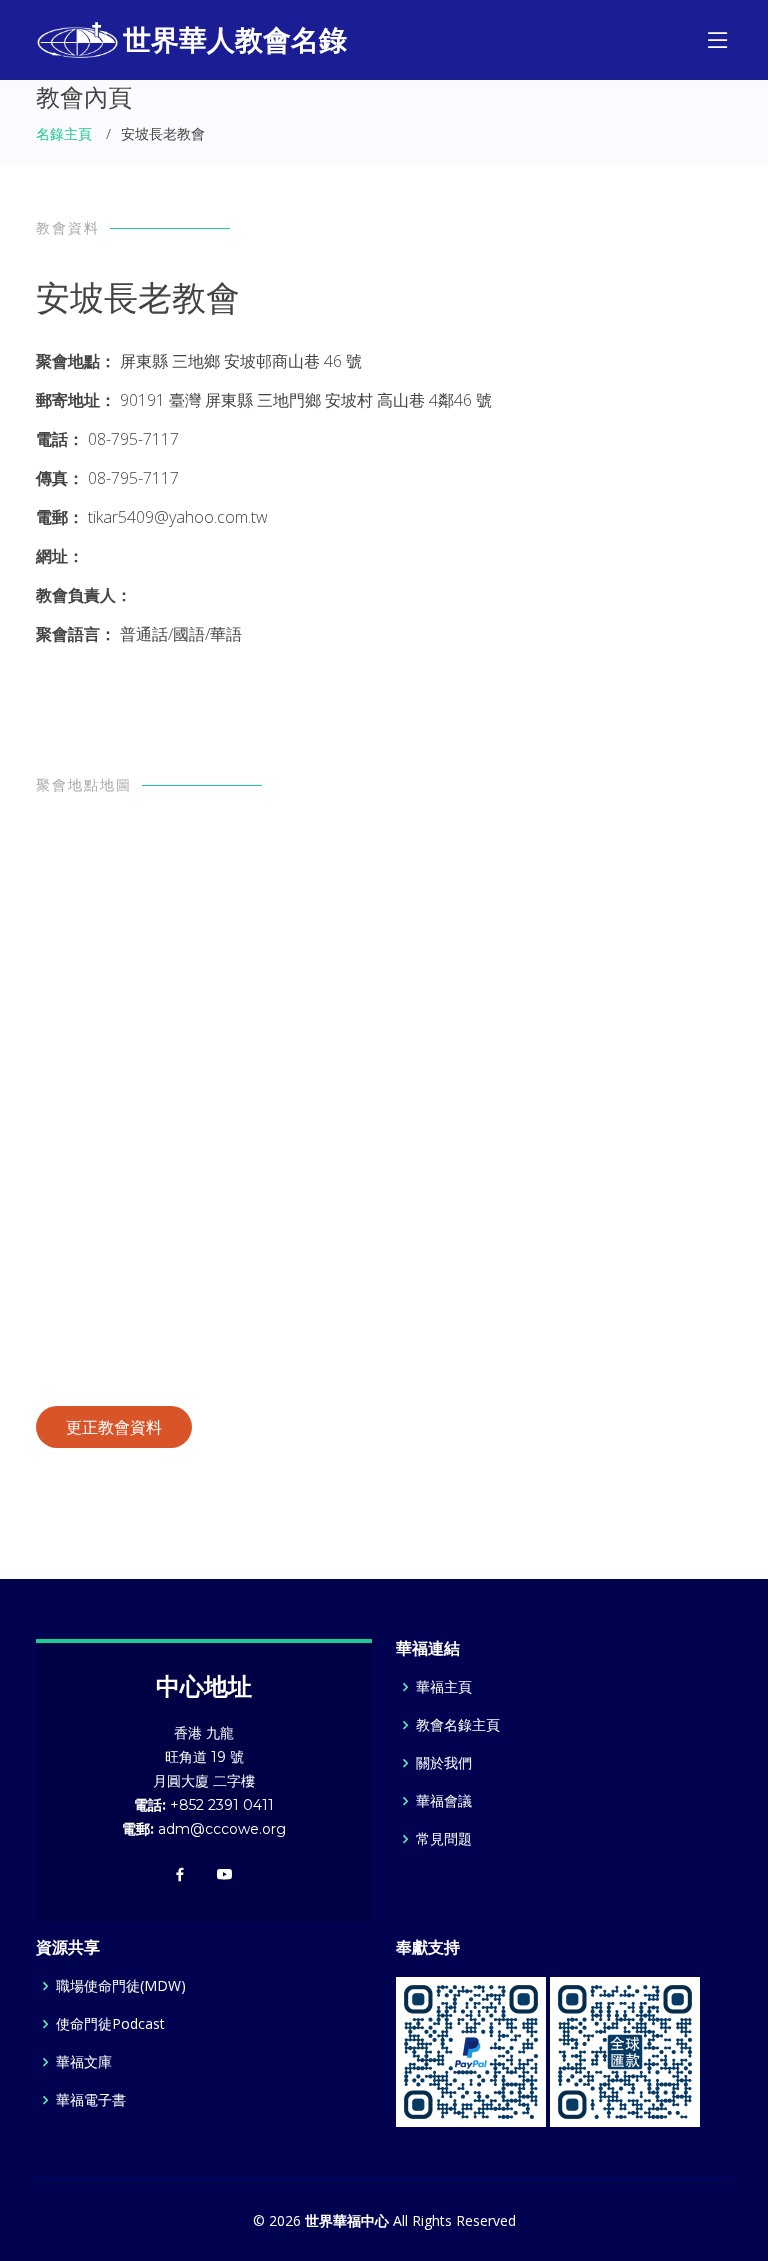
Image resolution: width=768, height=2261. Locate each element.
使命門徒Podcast (110, 2024)
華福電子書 (91, 2100)
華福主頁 (444, 1687)
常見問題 (444, 1839)
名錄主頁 (64, 133)
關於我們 (444, 1763)
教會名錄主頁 (458, 1725)
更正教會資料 (114, 1427)
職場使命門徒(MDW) (121, 1986)
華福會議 (444, 1801)
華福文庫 (84, 2062)
